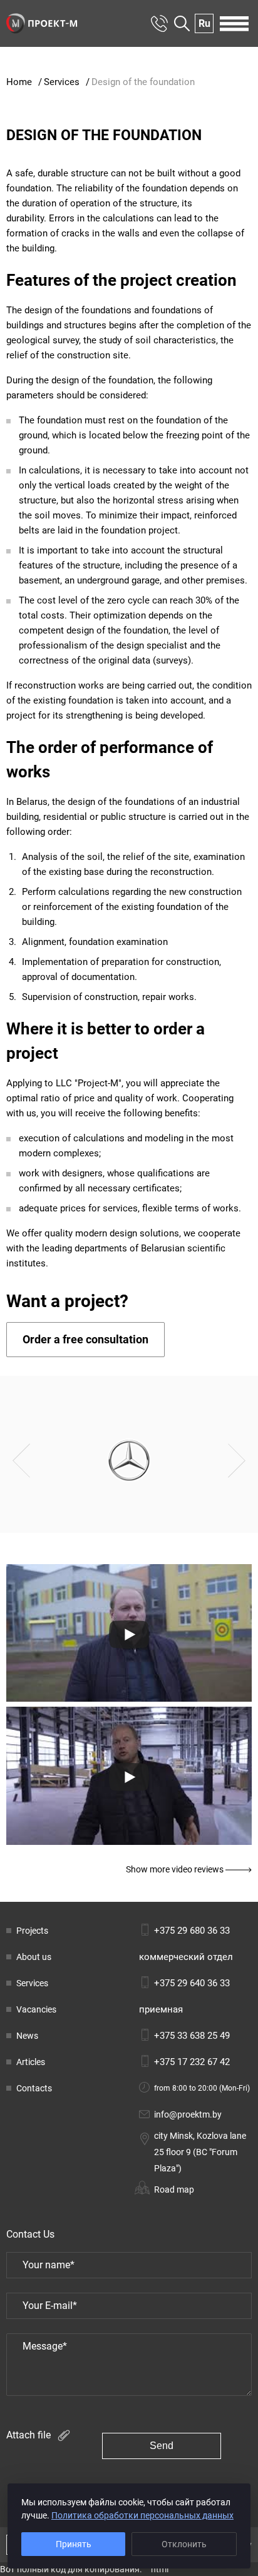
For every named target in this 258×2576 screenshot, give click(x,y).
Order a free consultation (85, 1339)
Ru (204, 24)
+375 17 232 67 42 (192, 2062)
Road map (174, 2190)
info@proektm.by (188, 2114)
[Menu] (234, 24)
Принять (74, 2544)
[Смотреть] (129, 1634)
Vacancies (36, 2009)
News (27, 2036)
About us (34, 1957)
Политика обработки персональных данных (142, 2515)
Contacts (34, 2088)
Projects (32, 1931)
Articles (31, 2062)
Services (32, 1983)
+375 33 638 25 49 (192, 2036)
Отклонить (184, 2544)
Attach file (30, 2434)
